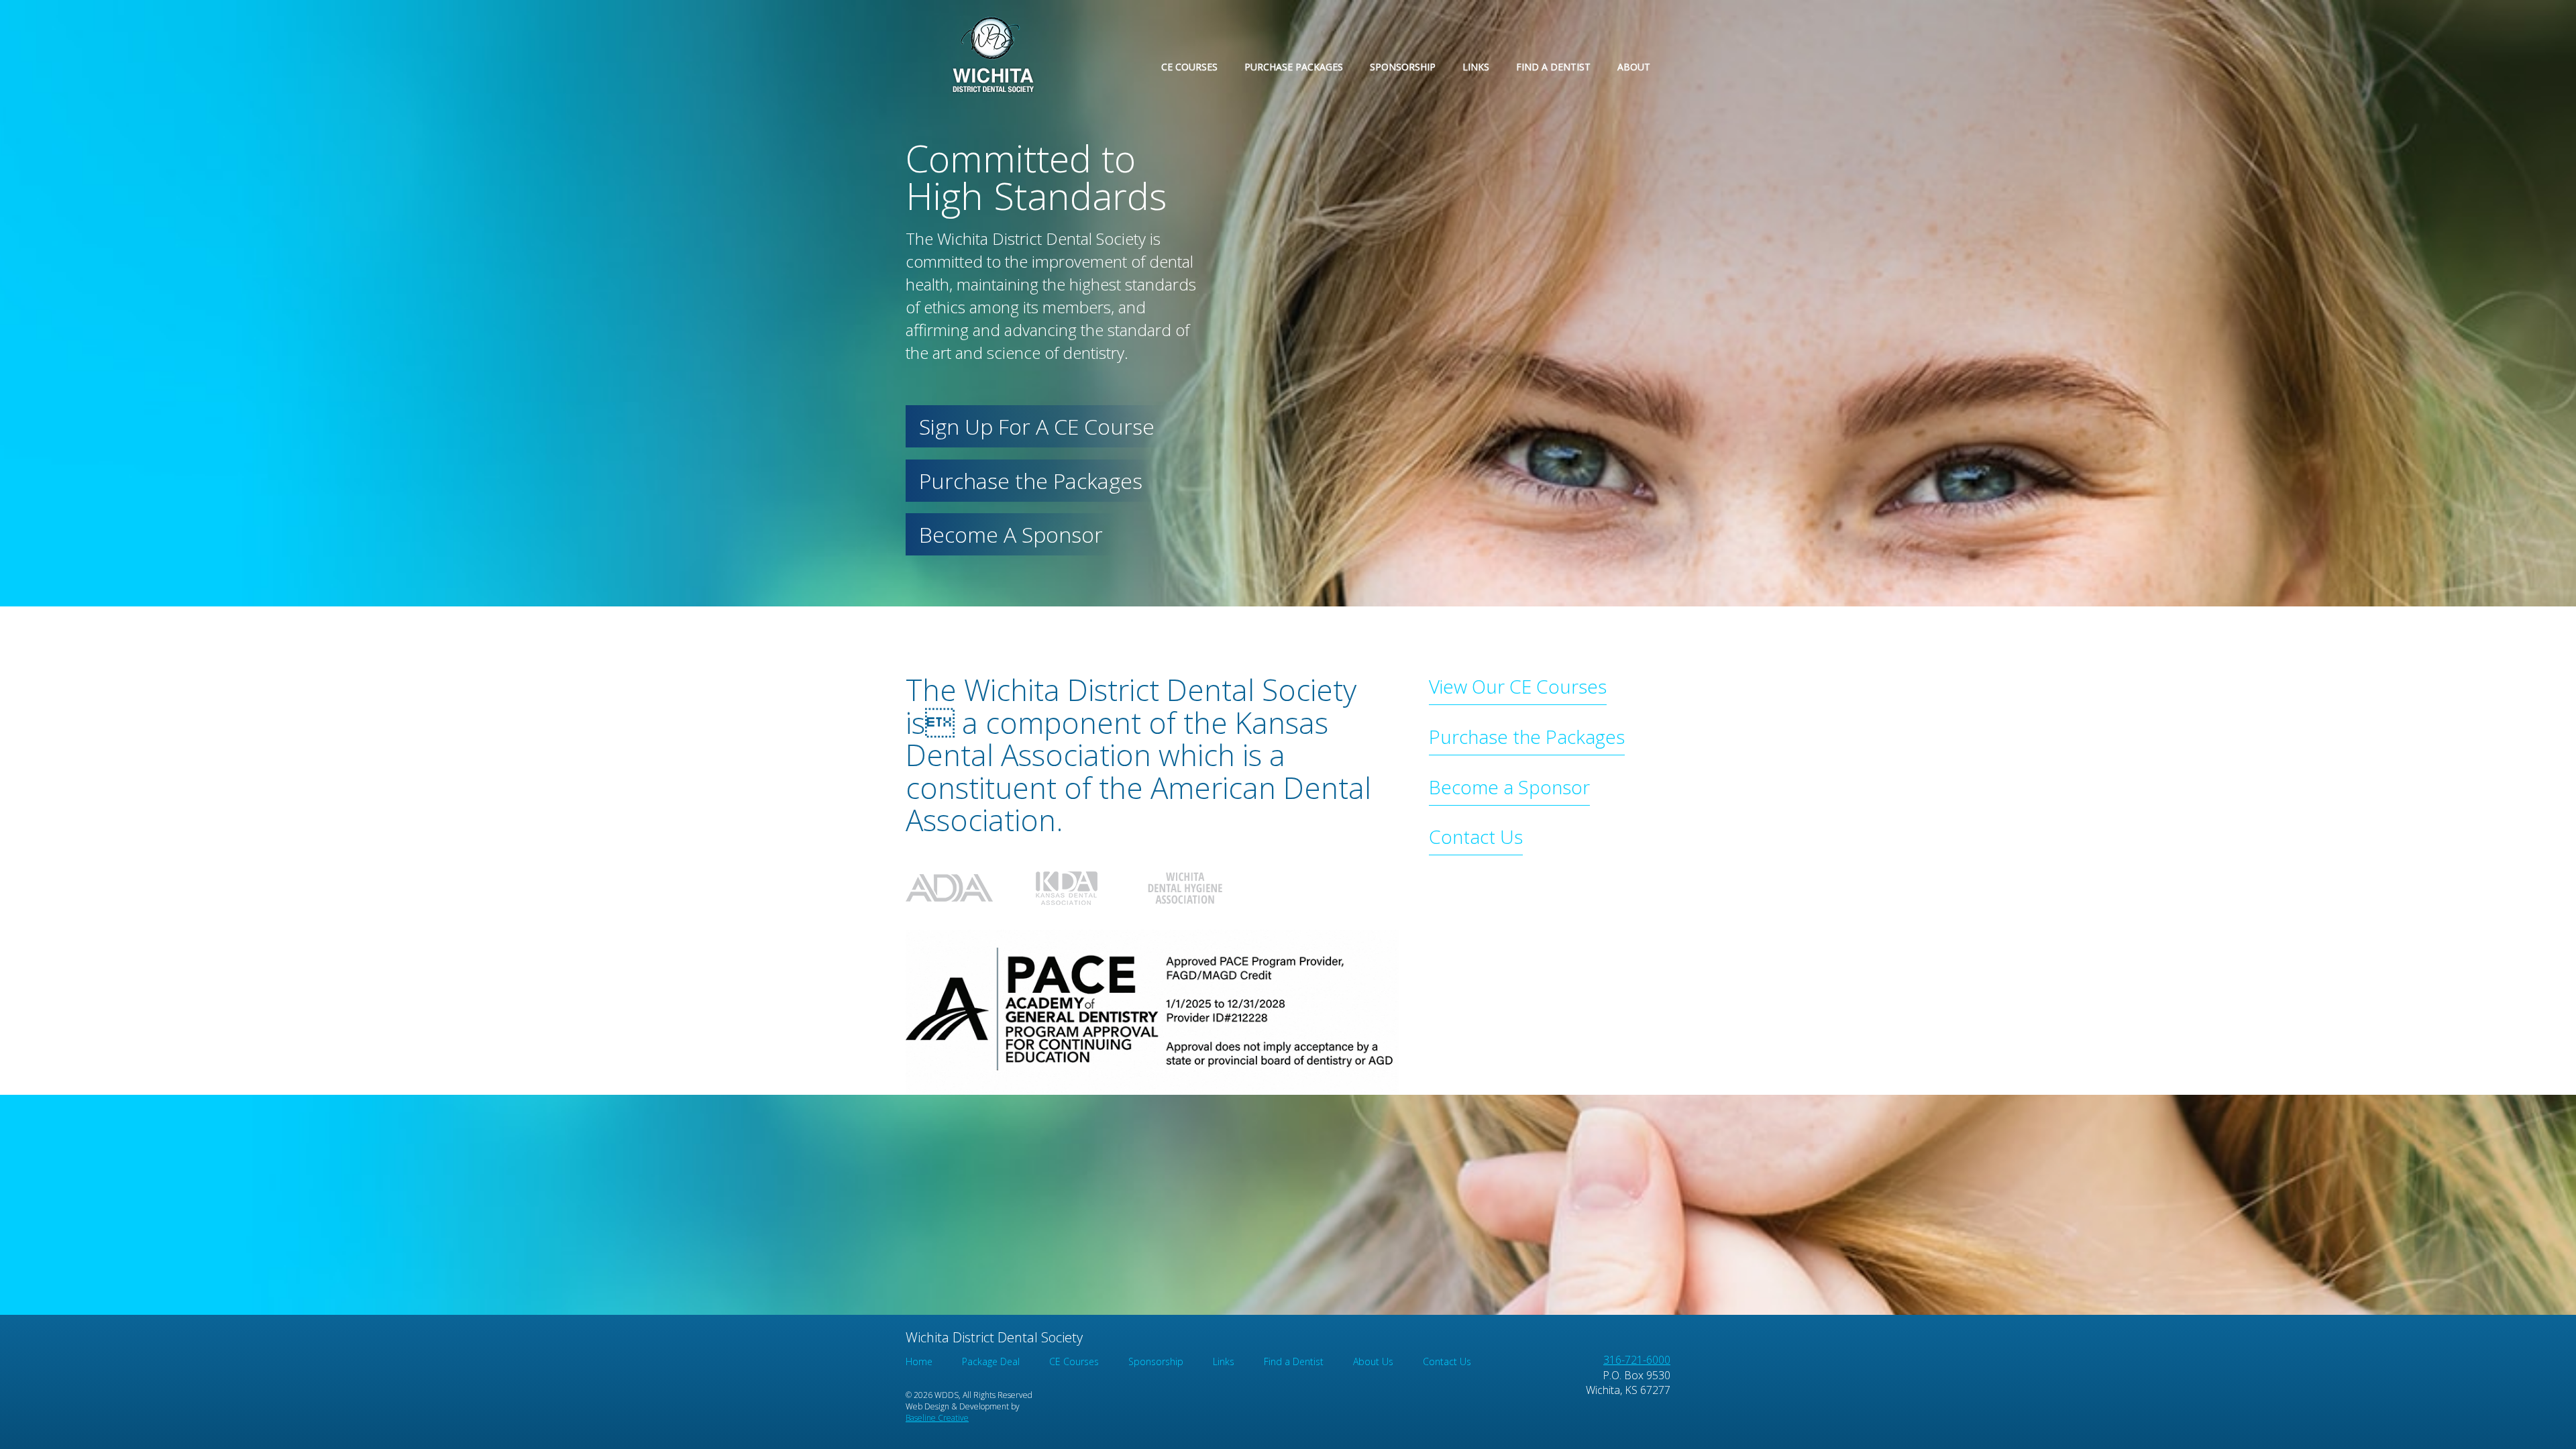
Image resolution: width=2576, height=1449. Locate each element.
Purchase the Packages (1031, 481)
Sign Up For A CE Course (1037, 426)
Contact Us (1476, 837)
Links (1476, 67)
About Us (1373, 1361)
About (1634, 67)
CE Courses (1189, 67)
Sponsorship (1403, 67)
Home (919, 1361)
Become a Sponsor (1509, 787)
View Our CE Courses (1518, 686)
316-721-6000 (1637, 1360)
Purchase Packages (1294, 67)
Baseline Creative (937, 1418)
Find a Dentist (1553, 67)
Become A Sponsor (1011, 534)
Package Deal (991, 1361)
